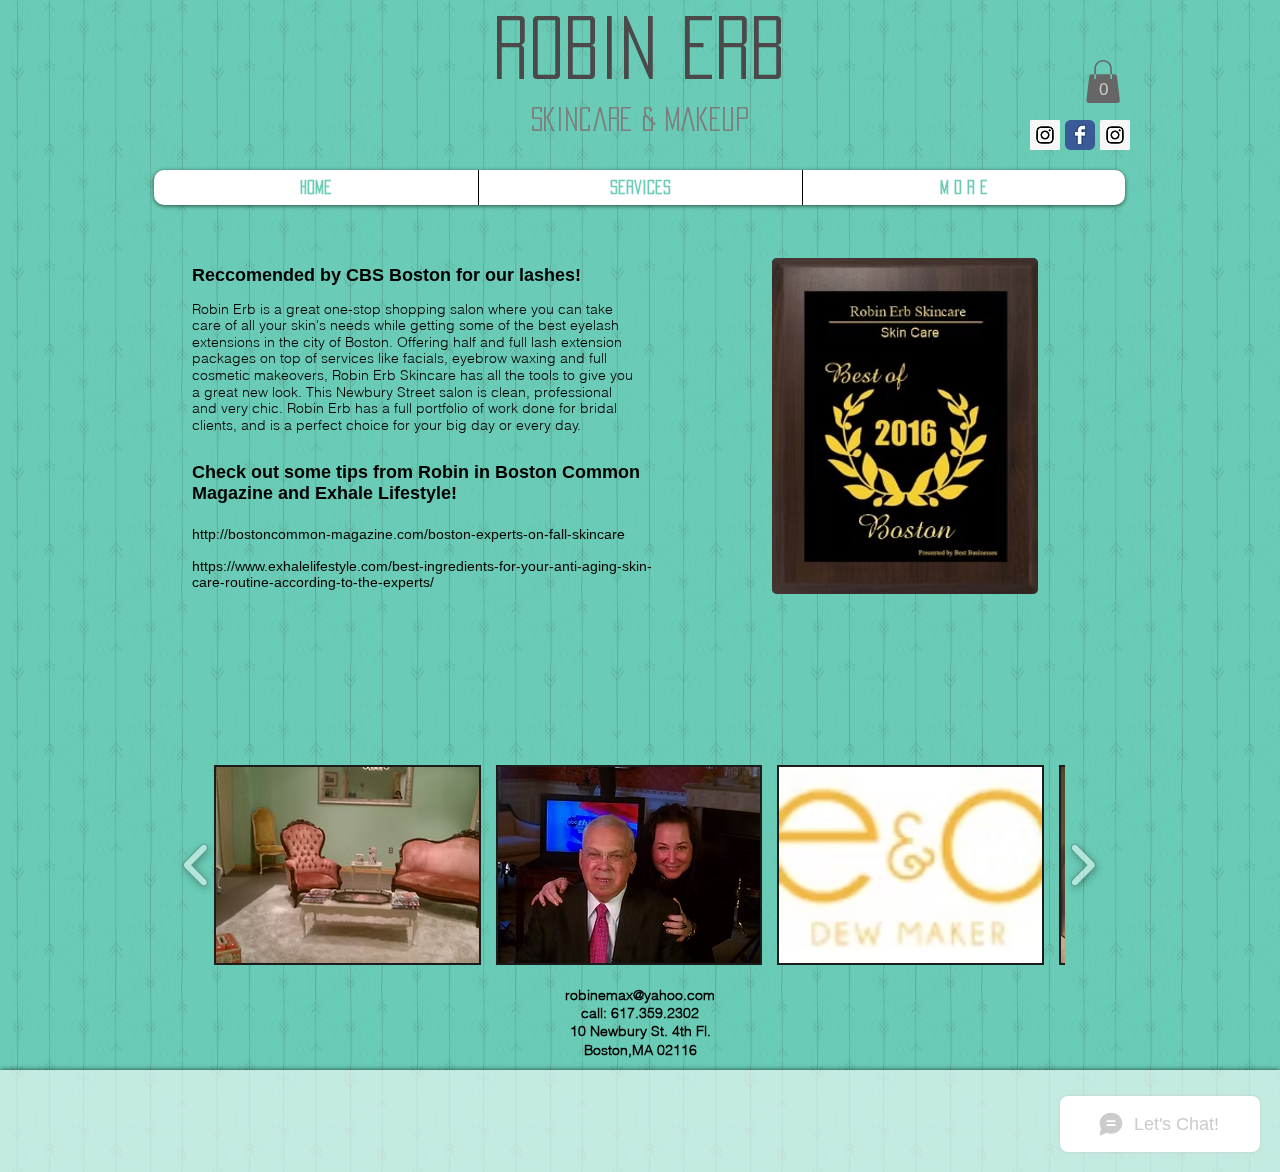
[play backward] (196, 865)
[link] (1103, 81)
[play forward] (1082, 865)
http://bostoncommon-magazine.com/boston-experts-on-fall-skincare (408, 534)
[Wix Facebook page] (1080, 135)
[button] (347, 865)
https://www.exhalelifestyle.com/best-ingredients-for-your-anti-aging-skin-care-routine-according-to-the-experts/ (422, 574)
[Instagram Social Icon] (1045, 135)
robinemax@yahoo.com (640, 995)
